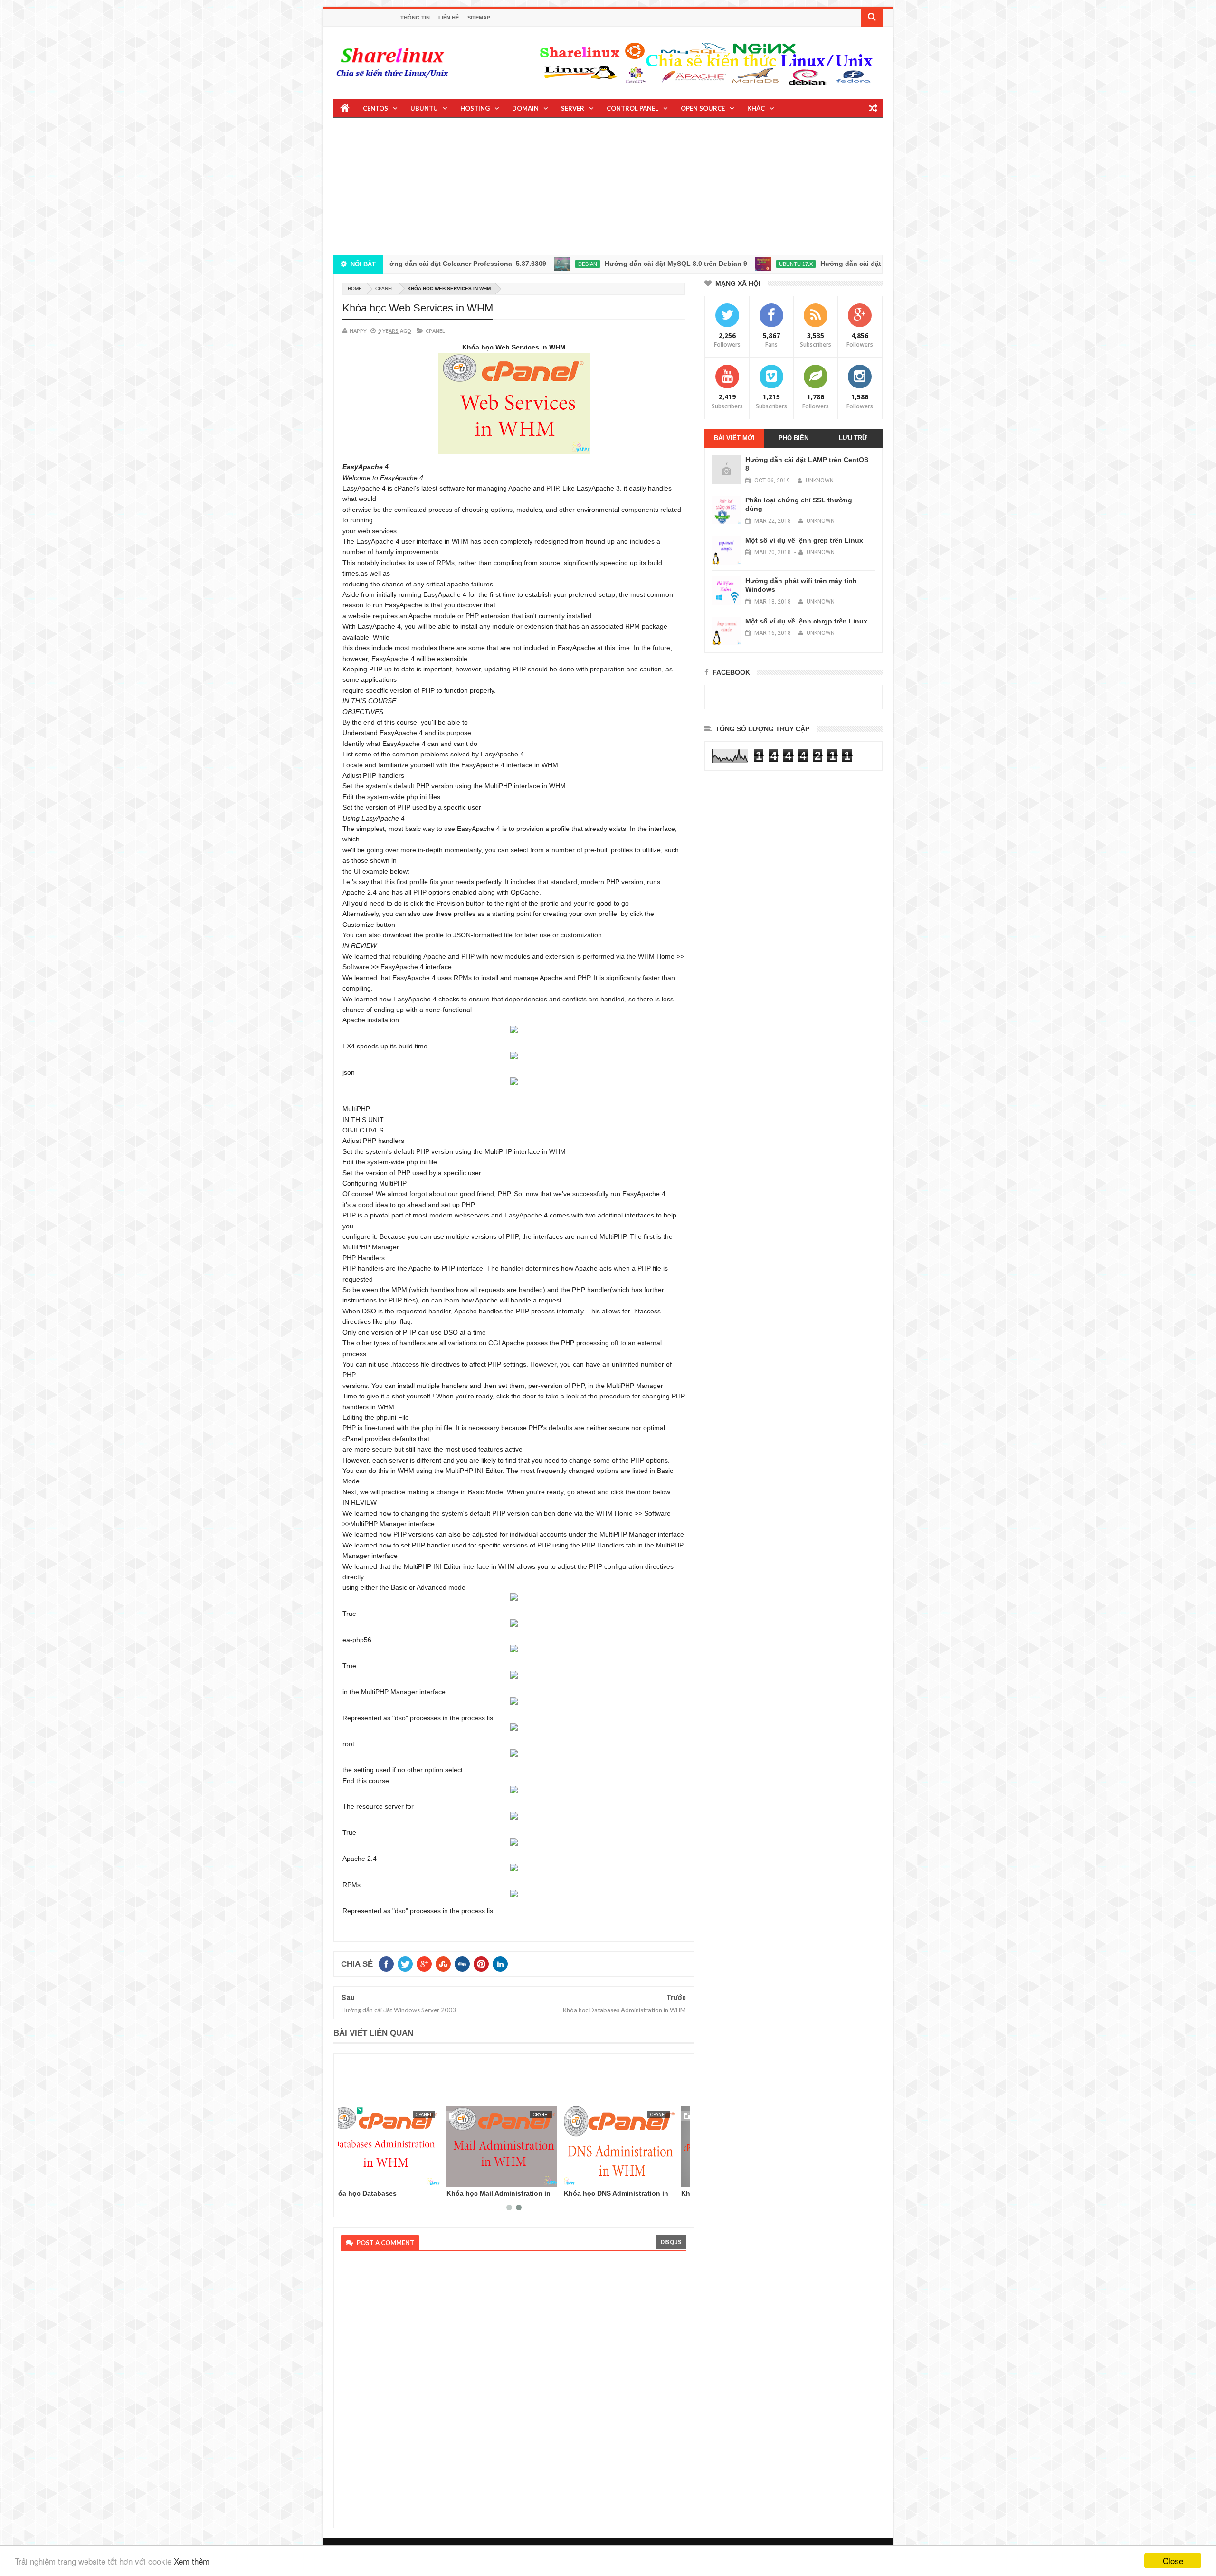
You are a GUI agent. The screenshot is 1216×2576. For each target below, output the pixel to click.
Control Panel (632, 108)
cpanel (385, 288)
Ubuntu (424, 108)
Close (1173, 2561)
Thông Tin (415, 18)
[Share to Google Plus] (371, 2178)
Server (573, 108)
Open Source (703, 108)
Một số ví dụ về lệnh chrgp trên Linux (806, 621)
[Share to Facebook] (350, 2178)
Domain (525, 108)
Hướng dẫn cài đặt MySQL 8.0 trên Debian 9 (585, 264)
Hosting (475, 108)
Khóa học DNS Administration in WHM (511, 2197)
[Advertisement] (608, 188)
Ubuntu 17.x (705, 264)
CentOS (375, 108)
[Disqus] (511, 2387)
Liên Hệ (449, 18)
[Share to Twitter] (361, 2178)
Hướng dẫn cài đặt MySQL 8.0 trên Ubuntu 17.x (806, 264)
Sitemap (479, 18)
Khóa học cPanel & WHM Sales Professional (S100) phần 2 (626, 2197)
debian (497, 264)
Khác (756, 108)
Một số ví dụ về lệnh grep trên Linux (804, 540)
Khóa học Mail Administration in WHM (393, 2197)
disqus (671, 2242)
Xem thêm (192, 2561)
